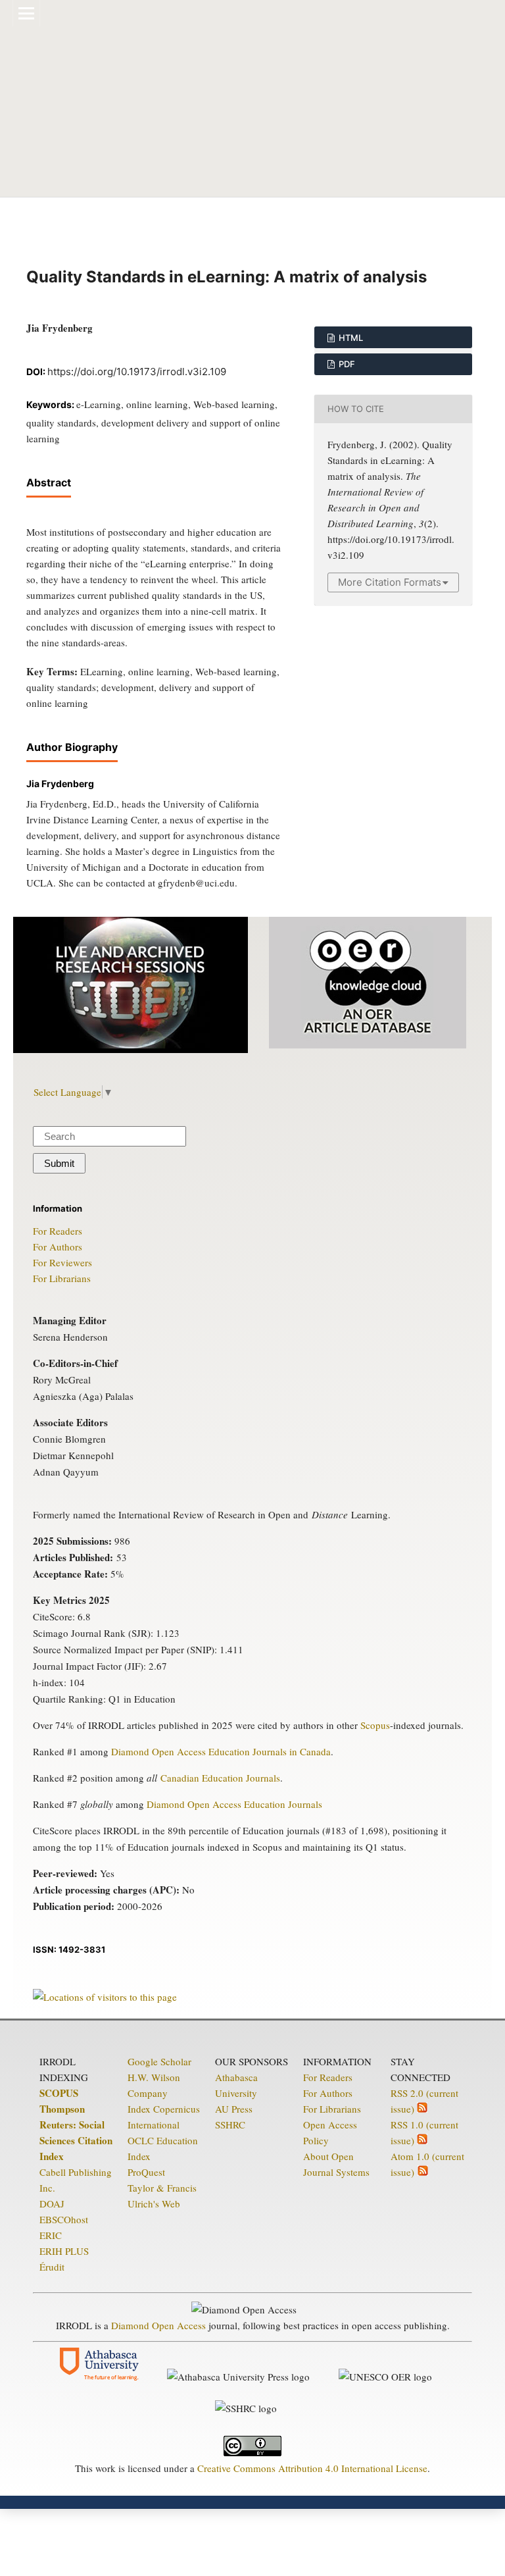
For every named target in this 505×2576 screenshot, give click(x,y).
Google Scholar (159, 2061)
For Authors (58, 1247)
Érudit (52, 2267)
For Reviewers (62, 1262)
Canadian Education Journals (220, 1778)
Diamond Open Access (158, 2325)
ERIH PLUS (64, 2251)
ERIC (51, 2235)
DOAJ (52, 2203)
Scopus (375, 1725)
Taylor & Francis (162, 2188)
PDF (346, 364)
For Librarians (62, 1278)
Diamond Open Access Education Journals (234, 1804)
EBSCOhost (64, 2219)
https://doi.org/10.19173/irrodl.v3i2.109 (137, 372)
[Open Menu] (26, 13)
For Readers (58, 1231)
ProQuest (146, 2172)
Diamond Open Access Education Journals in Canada (221, 1751)
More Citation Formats (390, 582)
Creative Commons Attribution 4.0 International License (312, 2468)
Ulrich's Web (154, 2203)
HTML (350, 338)
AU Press (234, 2109)
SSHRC (230, 2125)
